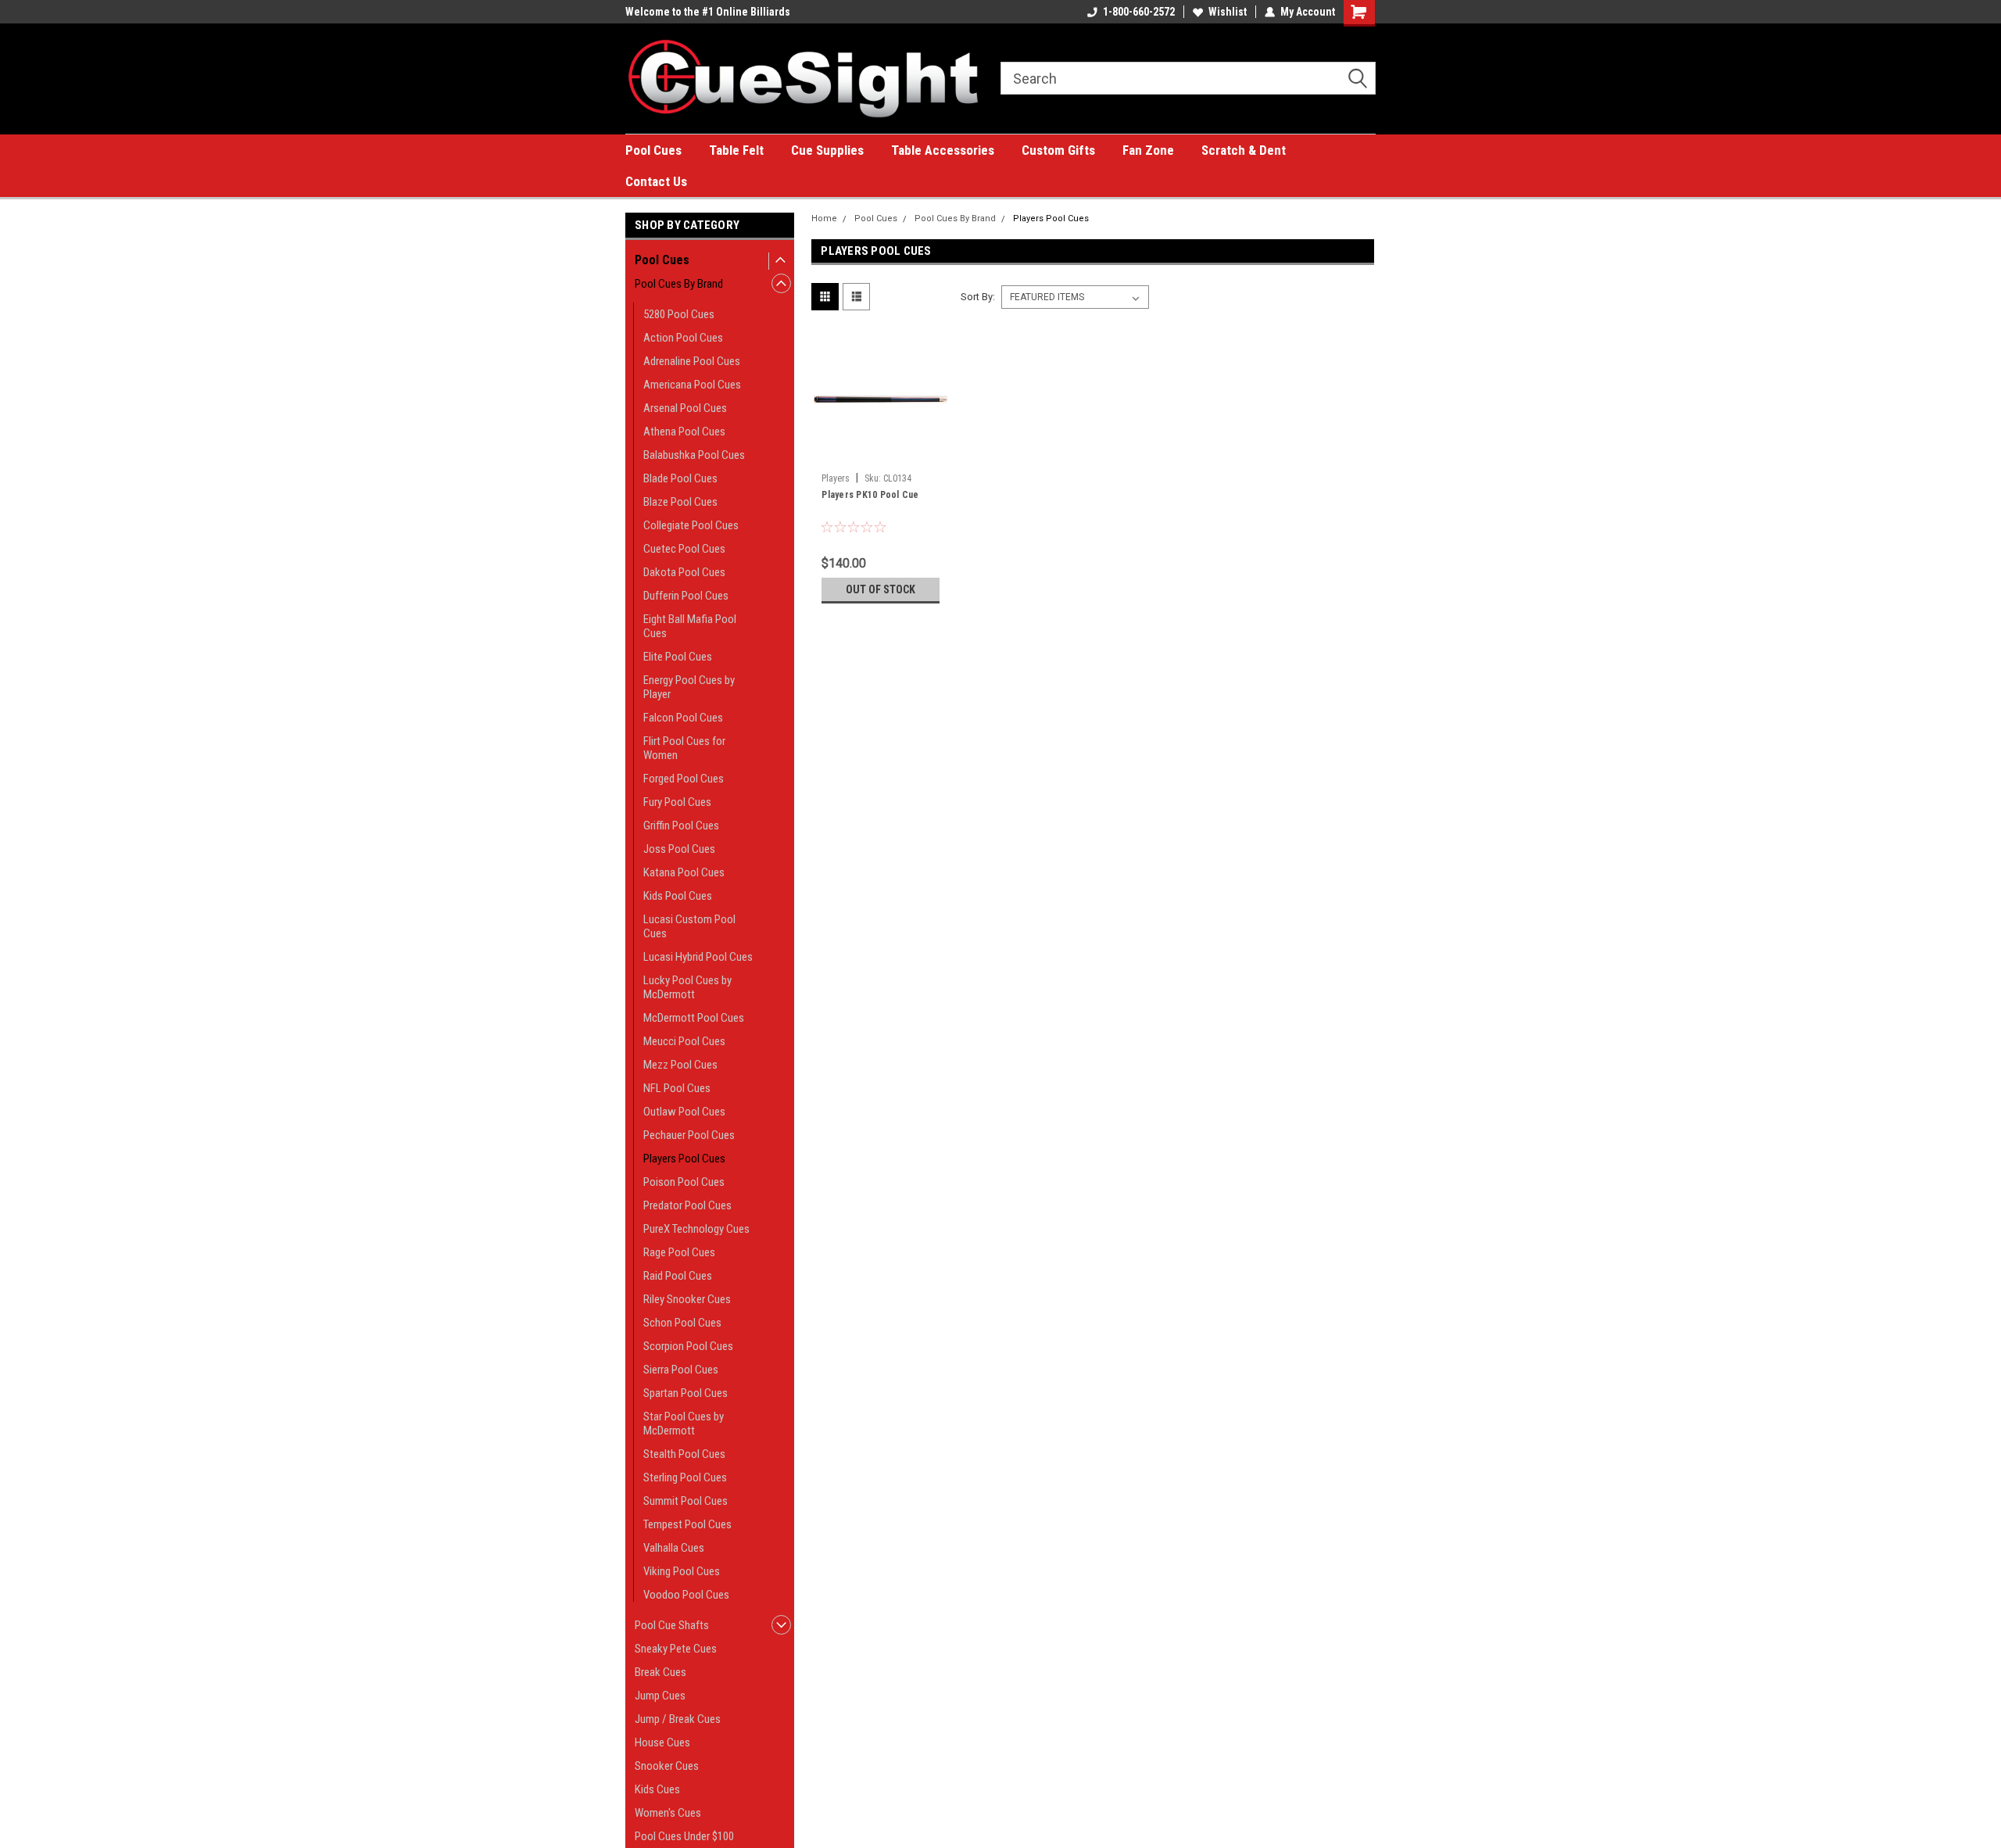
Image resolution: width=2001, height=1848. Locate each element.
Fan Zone (1148, 150)
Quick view (881, 454)
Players (836, 478)
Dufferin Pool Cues (686, 596)
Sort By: (978, 297)
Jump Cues (660, 1696)
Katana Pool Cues (684, 872)
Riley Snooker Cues (687, 1299)
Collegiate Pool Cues (691, 525)
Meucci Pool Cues (684, 1041)
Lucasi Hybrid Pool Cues (698, 957)
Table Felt (736, 150)
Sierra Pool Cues (681, 1370)
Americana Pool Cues (692, 385)
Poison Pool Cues (684, 1182)
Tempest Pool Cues (687, 1524)
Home (824, 218)
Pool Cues (653, 150)
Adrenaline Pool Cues (692, 361)
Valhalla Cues (674, 1548)
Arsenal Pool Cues (685, 408)
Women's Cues (668, 1813)
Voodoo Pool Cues (686, 1595)
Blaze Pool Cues (680, 502)
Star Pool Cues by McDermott (684, 1424)
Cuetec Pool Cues (684, 549)
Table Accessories (943, 150)
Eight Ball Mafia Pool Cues (690, 626)
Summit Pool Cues (685, 1501)
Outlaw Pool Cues (684, 1112)
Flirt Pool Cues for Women (684, 748)
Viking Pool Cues (682, 1571)
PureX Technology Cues (696, 1229)
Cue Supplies (827, 150)
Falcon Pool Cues (683, 718)
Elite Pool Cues (678, 657)
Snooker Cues (667, 1766)
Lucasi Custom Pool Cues (689, 926)
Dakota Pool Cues (684, 572)
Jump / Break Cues (678, 1719)
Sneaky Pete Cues (676, 1649)
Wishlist (1228, 12)
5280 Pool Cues (679, 314)
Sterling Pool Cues (685, 1477)
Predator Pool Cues (687, 1205)
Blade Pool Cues (680, 478)
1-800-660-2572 (1139, 12)
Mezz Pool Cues (680, 1065)
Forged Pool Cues (684, 779)
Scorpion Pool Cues (688, 1346)
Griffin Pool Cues (681, 826)
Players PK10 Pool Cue (870, 495)
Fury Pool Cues (677, 802)
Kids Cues (657, 1789)
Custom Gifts (1058, 150)
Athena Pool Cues (684, 432)
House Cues (662, 1742)
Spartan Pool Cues (685, 1393)
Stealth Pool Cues (684, 1454)
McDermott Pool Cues (694, 1018)
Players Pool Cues (684, 1159)
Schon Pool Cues (682, 1323)
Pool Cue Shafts (672, 1625)
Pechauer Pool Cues (689, 1135)
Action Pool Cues (683, 338)
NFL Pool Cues (677, 1088)
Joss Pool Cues (679, 849)
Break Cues (660, 1672)
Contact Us (656, 181)
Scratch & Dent (1244, 150)
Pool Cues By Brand (679, 284)
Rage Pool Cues (679, 1252)
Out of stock (881, 589)
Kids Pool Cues (678, 896)
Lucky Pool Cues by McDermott (687, 987)
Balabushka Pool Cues (694, 455)
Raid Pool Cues (678, 1276)
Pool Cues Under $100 (684, 1836)
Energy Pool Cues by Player (689, 687)
